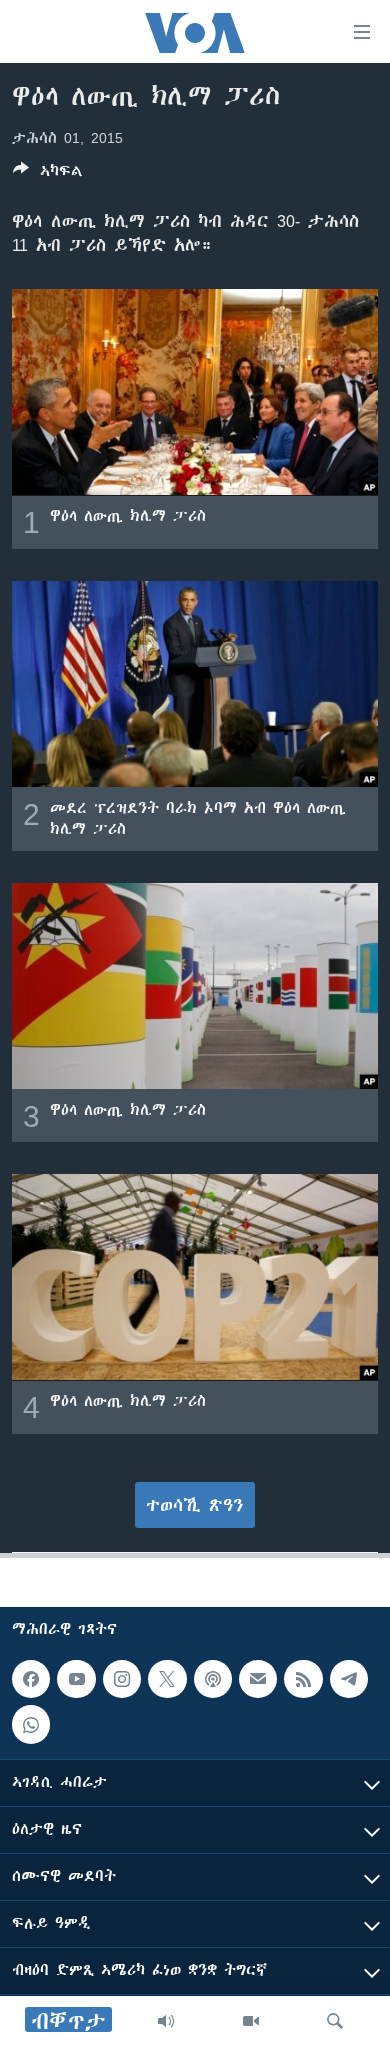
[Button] (48, 174)
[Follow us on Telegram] (349, 1679)
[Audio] (166, 2021)
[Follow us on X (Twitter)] (167, 1679)
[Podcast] (213, 1679)
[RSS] (303, 1679)
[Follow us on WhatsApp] (31, 1724)
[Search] (335, 2021)
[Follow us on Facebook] (31, 1679)
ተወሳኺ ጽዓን (195, 1505)
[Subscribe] (258, 1679)
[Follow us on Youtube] (76, 1679)
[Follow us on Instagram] (122, 1679)
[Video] (251, 2021)
